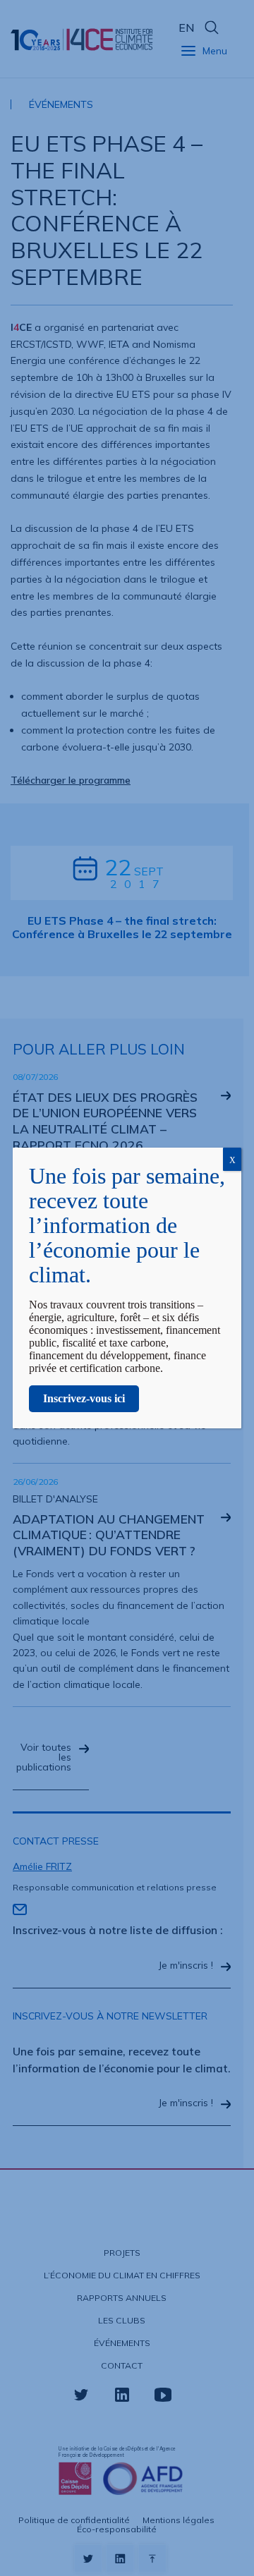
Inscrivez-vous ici (84, 1398)
